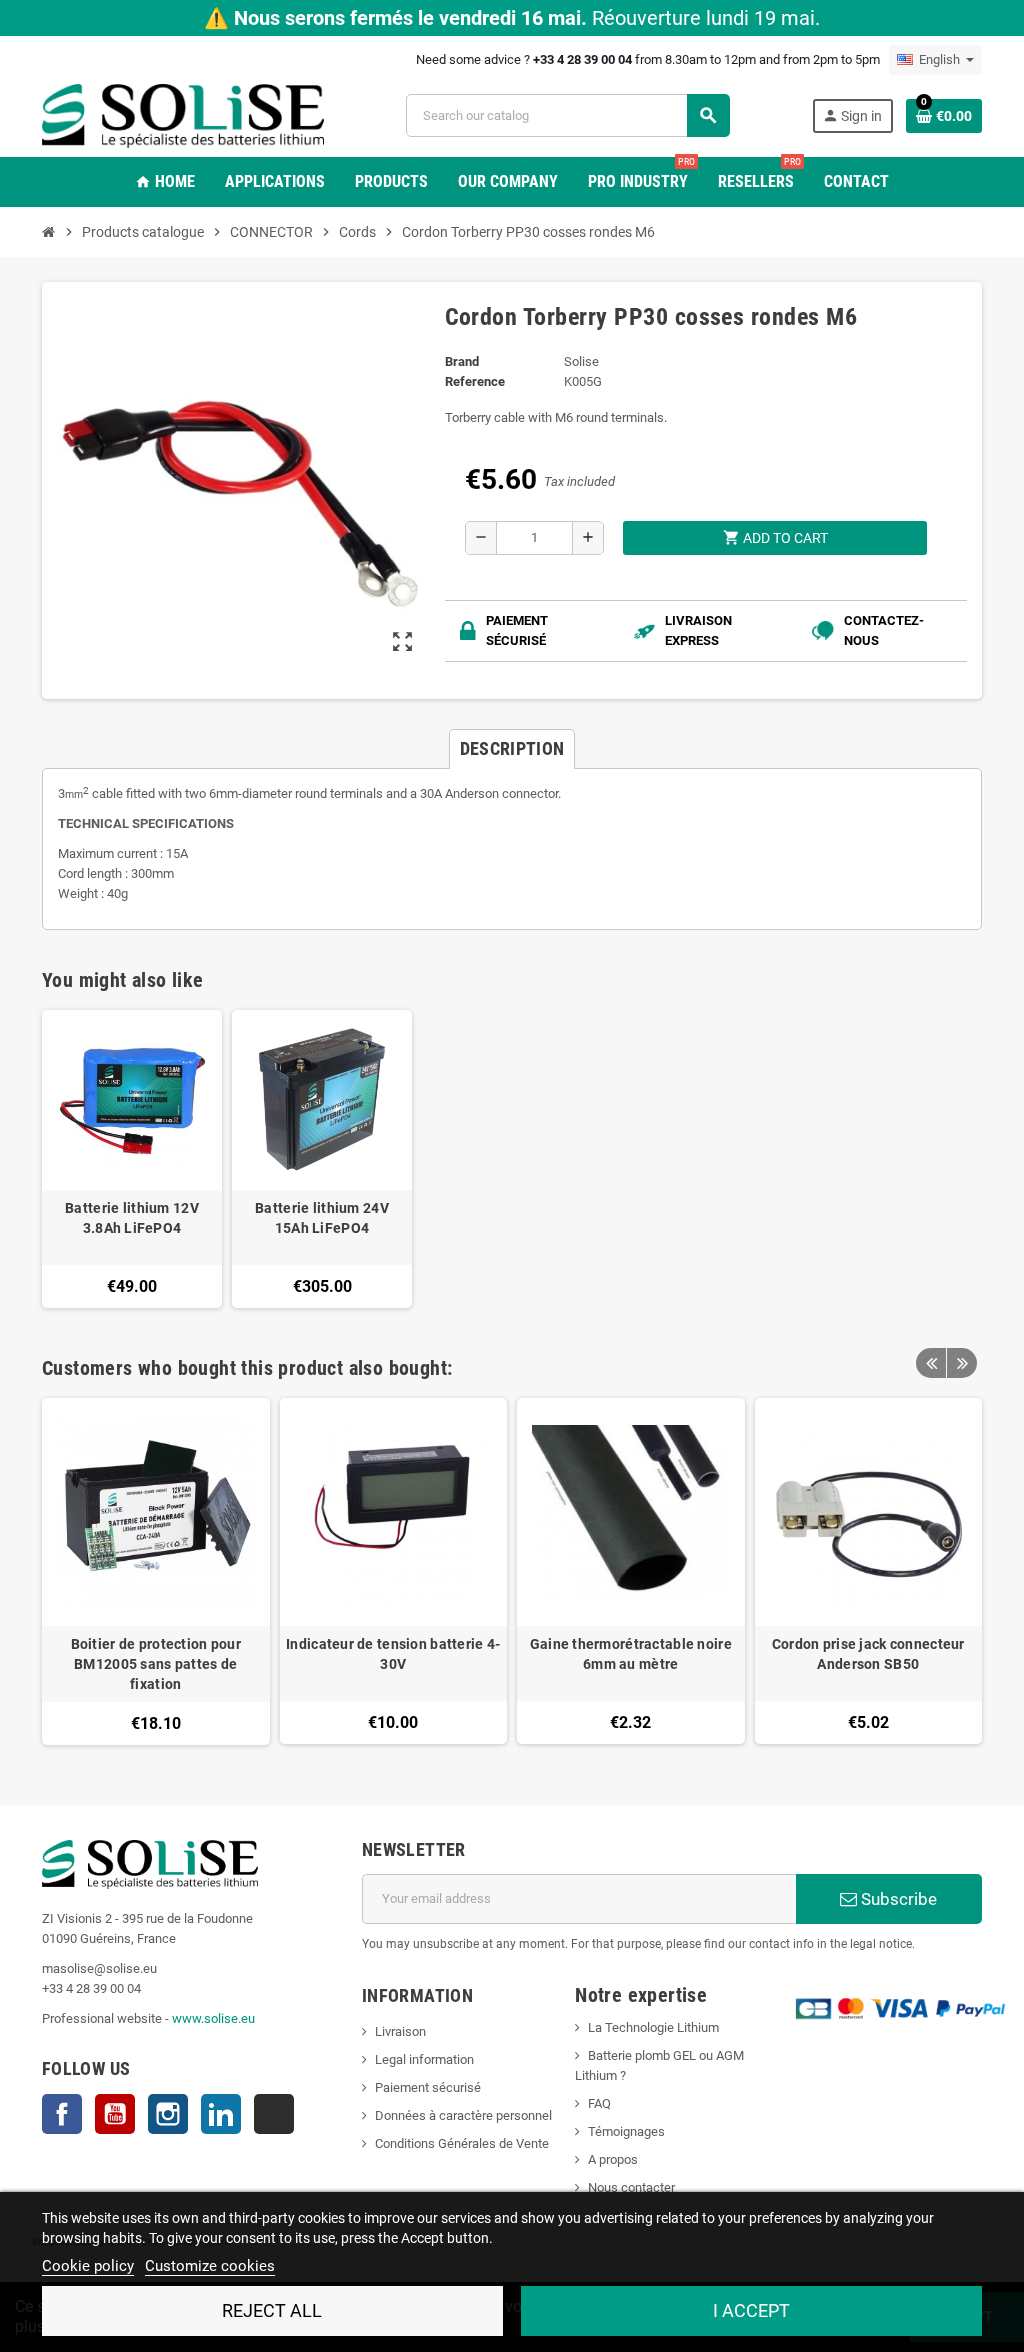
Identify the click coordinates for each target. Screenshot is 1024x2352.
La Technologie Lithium (653, 2027)
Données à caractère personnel (463, 2115)
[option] (156, 1571)
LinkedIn (221, 2114)
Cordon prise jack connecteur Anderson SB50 (868, 1654)
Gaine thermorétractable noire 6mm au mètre (631, 1654)
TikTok (274, 2114)
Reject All (272, 2310)
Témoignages (626, 2131)
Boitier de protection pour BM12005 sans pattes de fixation (156, 1664)
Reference (475, 381)
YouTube (115, 2114)
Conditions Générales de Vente (462, 2143)
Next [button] (962, 1363)
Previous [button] (931, 1363)
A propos (613, 2159)
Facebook (62, 2114)
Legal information (424, 2059)
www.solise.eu (213, 2018)
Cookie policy (88, 2266)
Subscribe (897, 1899)
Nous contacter (631, 2187)
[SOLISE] (183, 114)
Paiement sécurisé (428, 2087)
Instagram (168, 2114)
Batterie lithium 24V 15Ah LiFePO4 (322, 1218)
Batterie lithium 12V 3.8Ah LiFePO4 (132, 1218)
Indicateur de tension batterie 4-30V (393, 1654)
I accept (751, 2310)
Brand (462, 361)
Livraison (400, 2031)
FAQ (599, 2103)
